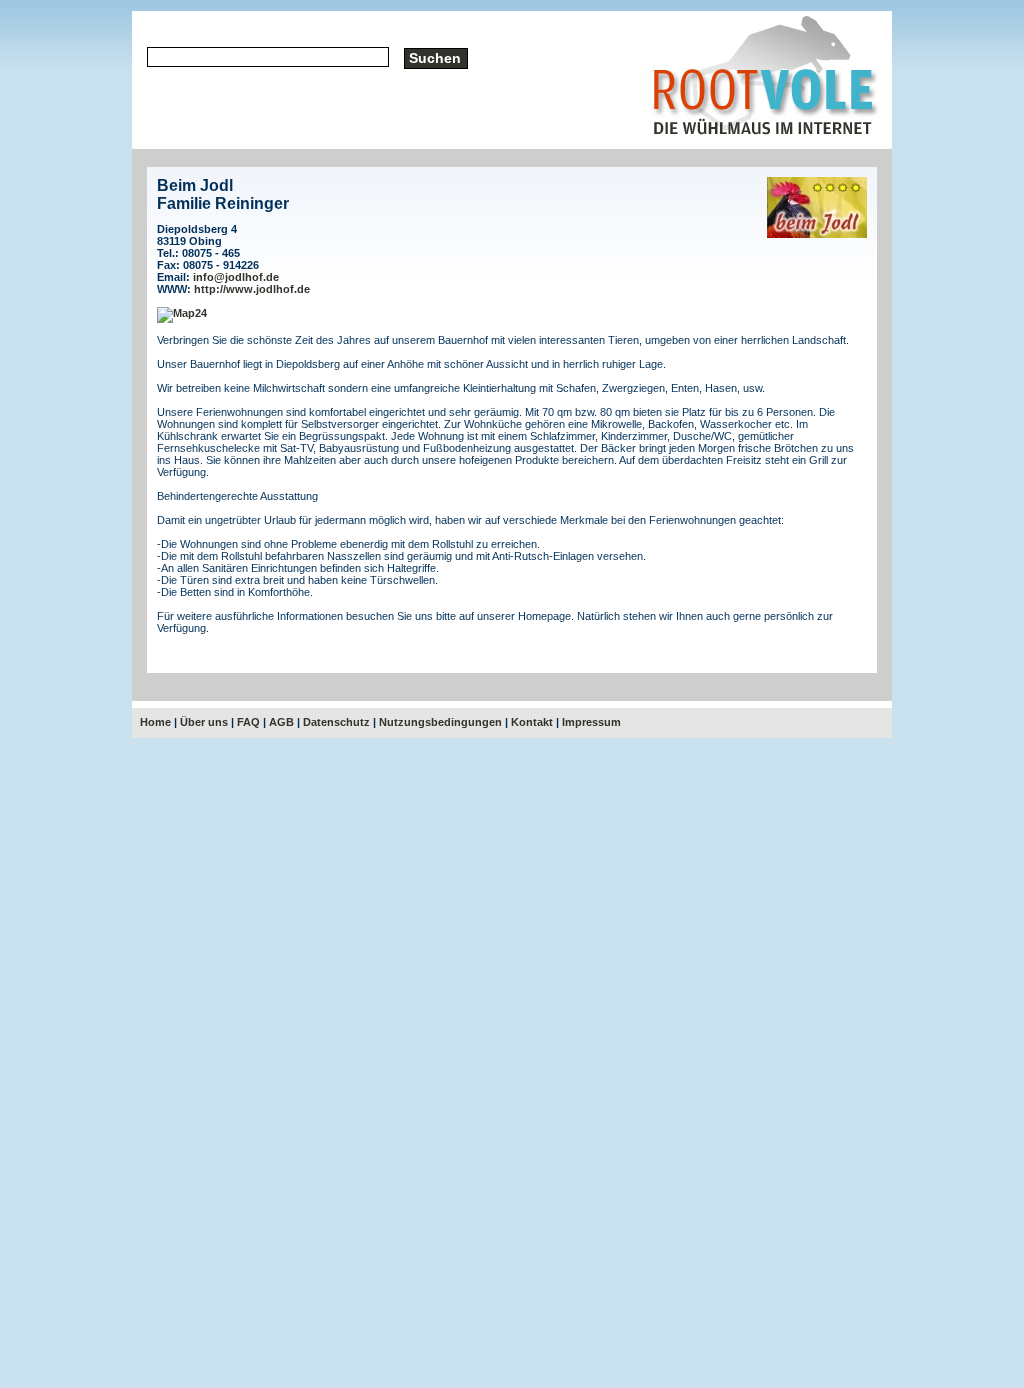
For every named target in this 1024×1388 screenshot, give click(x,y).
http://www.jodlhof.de (252, 289)
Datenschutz (336, 722)
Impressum (591, 722)
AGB (281, 722)
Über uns (204, 722)
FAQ (248, 722)
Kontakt (532, 722)
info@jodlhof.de (236, 277)
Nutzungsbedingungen (440, 722)
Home (155, 722)
